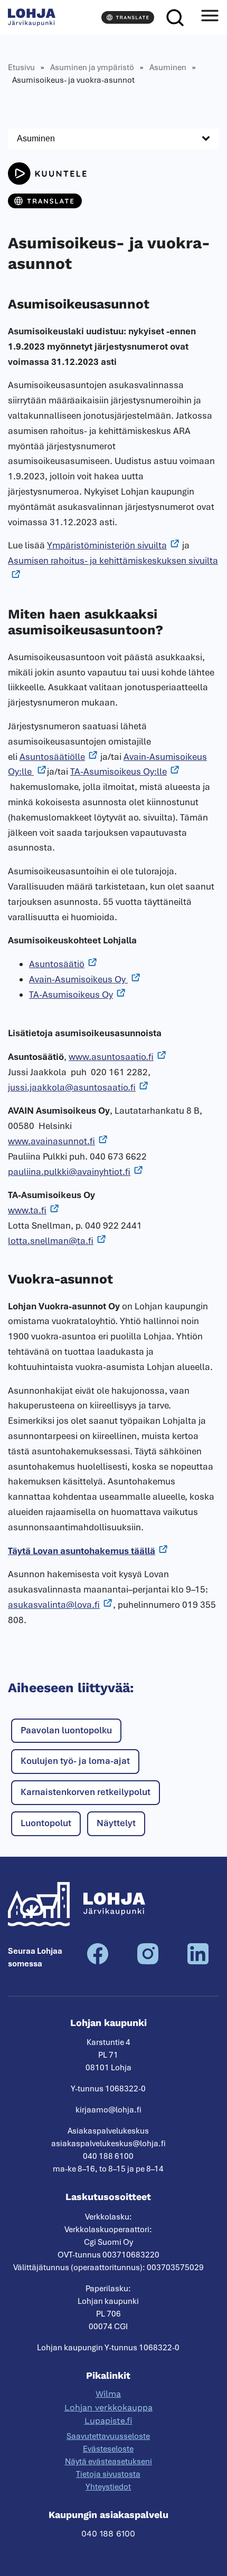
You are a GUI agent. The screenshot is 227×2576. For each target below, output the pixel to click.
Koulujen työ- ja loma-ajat (75, 1761)
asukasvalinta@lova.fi (54, 1605)
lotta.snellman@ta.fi (51, 1241)
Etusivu (21, 67)
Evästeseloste (108, 2449)
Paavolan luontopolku (66, 1730)
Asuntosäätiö (57, 964)
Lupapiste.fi (108, 2421)
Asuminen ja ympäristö (92, 67)
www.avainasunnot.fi (51, 1141)
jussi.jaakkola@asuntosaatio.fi (72, 1087)
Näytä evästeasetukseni (108, 2462)
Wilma (108, 2394)
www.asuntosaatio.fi (111, 1057)
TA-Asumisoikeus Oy (71, 995)
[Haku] (175, 17)
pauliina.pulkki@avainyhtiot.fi (69, 1172)
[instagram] (148, 1962)
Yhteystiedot (108, 2487)
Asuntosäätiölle (52, 757)
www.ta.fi (27, 1210)
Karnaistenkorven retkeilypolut (86, 1792)
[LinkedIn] (198, 1962)
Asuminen (168, 67)
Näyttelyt (116, 1823)
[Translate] (128, 17)
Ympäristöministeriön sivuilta (107, 545)
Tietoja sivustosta (108, 2474)
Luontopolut (46, 1823)
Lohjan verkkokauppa (108, 2408)
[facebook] (98, 1962)
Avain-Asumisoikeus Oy (78, 979)
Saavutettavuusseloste (108, 2436)
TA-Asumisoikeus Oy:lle (119, 771)
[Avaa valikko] (210, 17)
